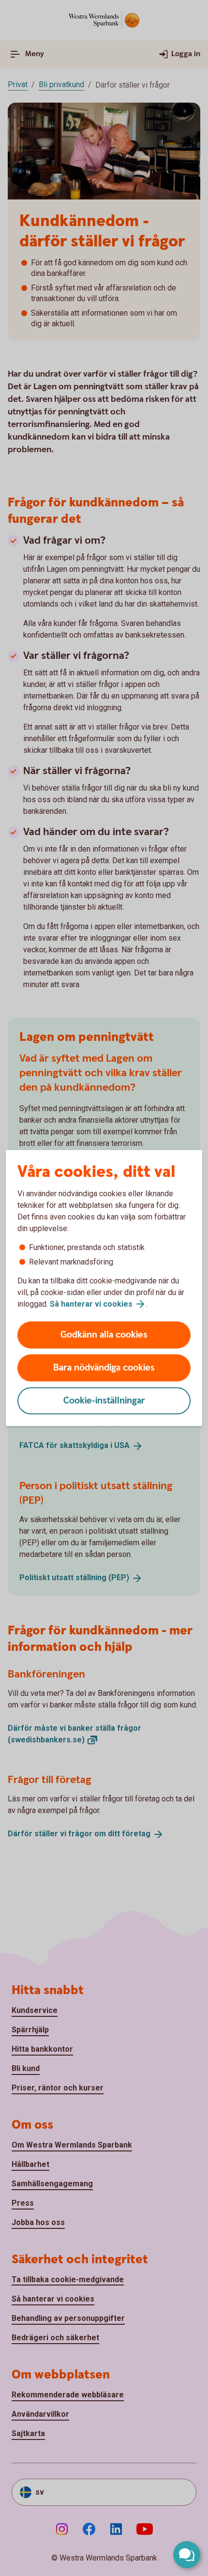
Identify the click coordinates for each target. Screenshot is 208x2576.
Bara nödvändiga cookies (104, 1368)
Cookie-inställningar (104, 1401)
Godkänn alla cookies (104, 1335)
